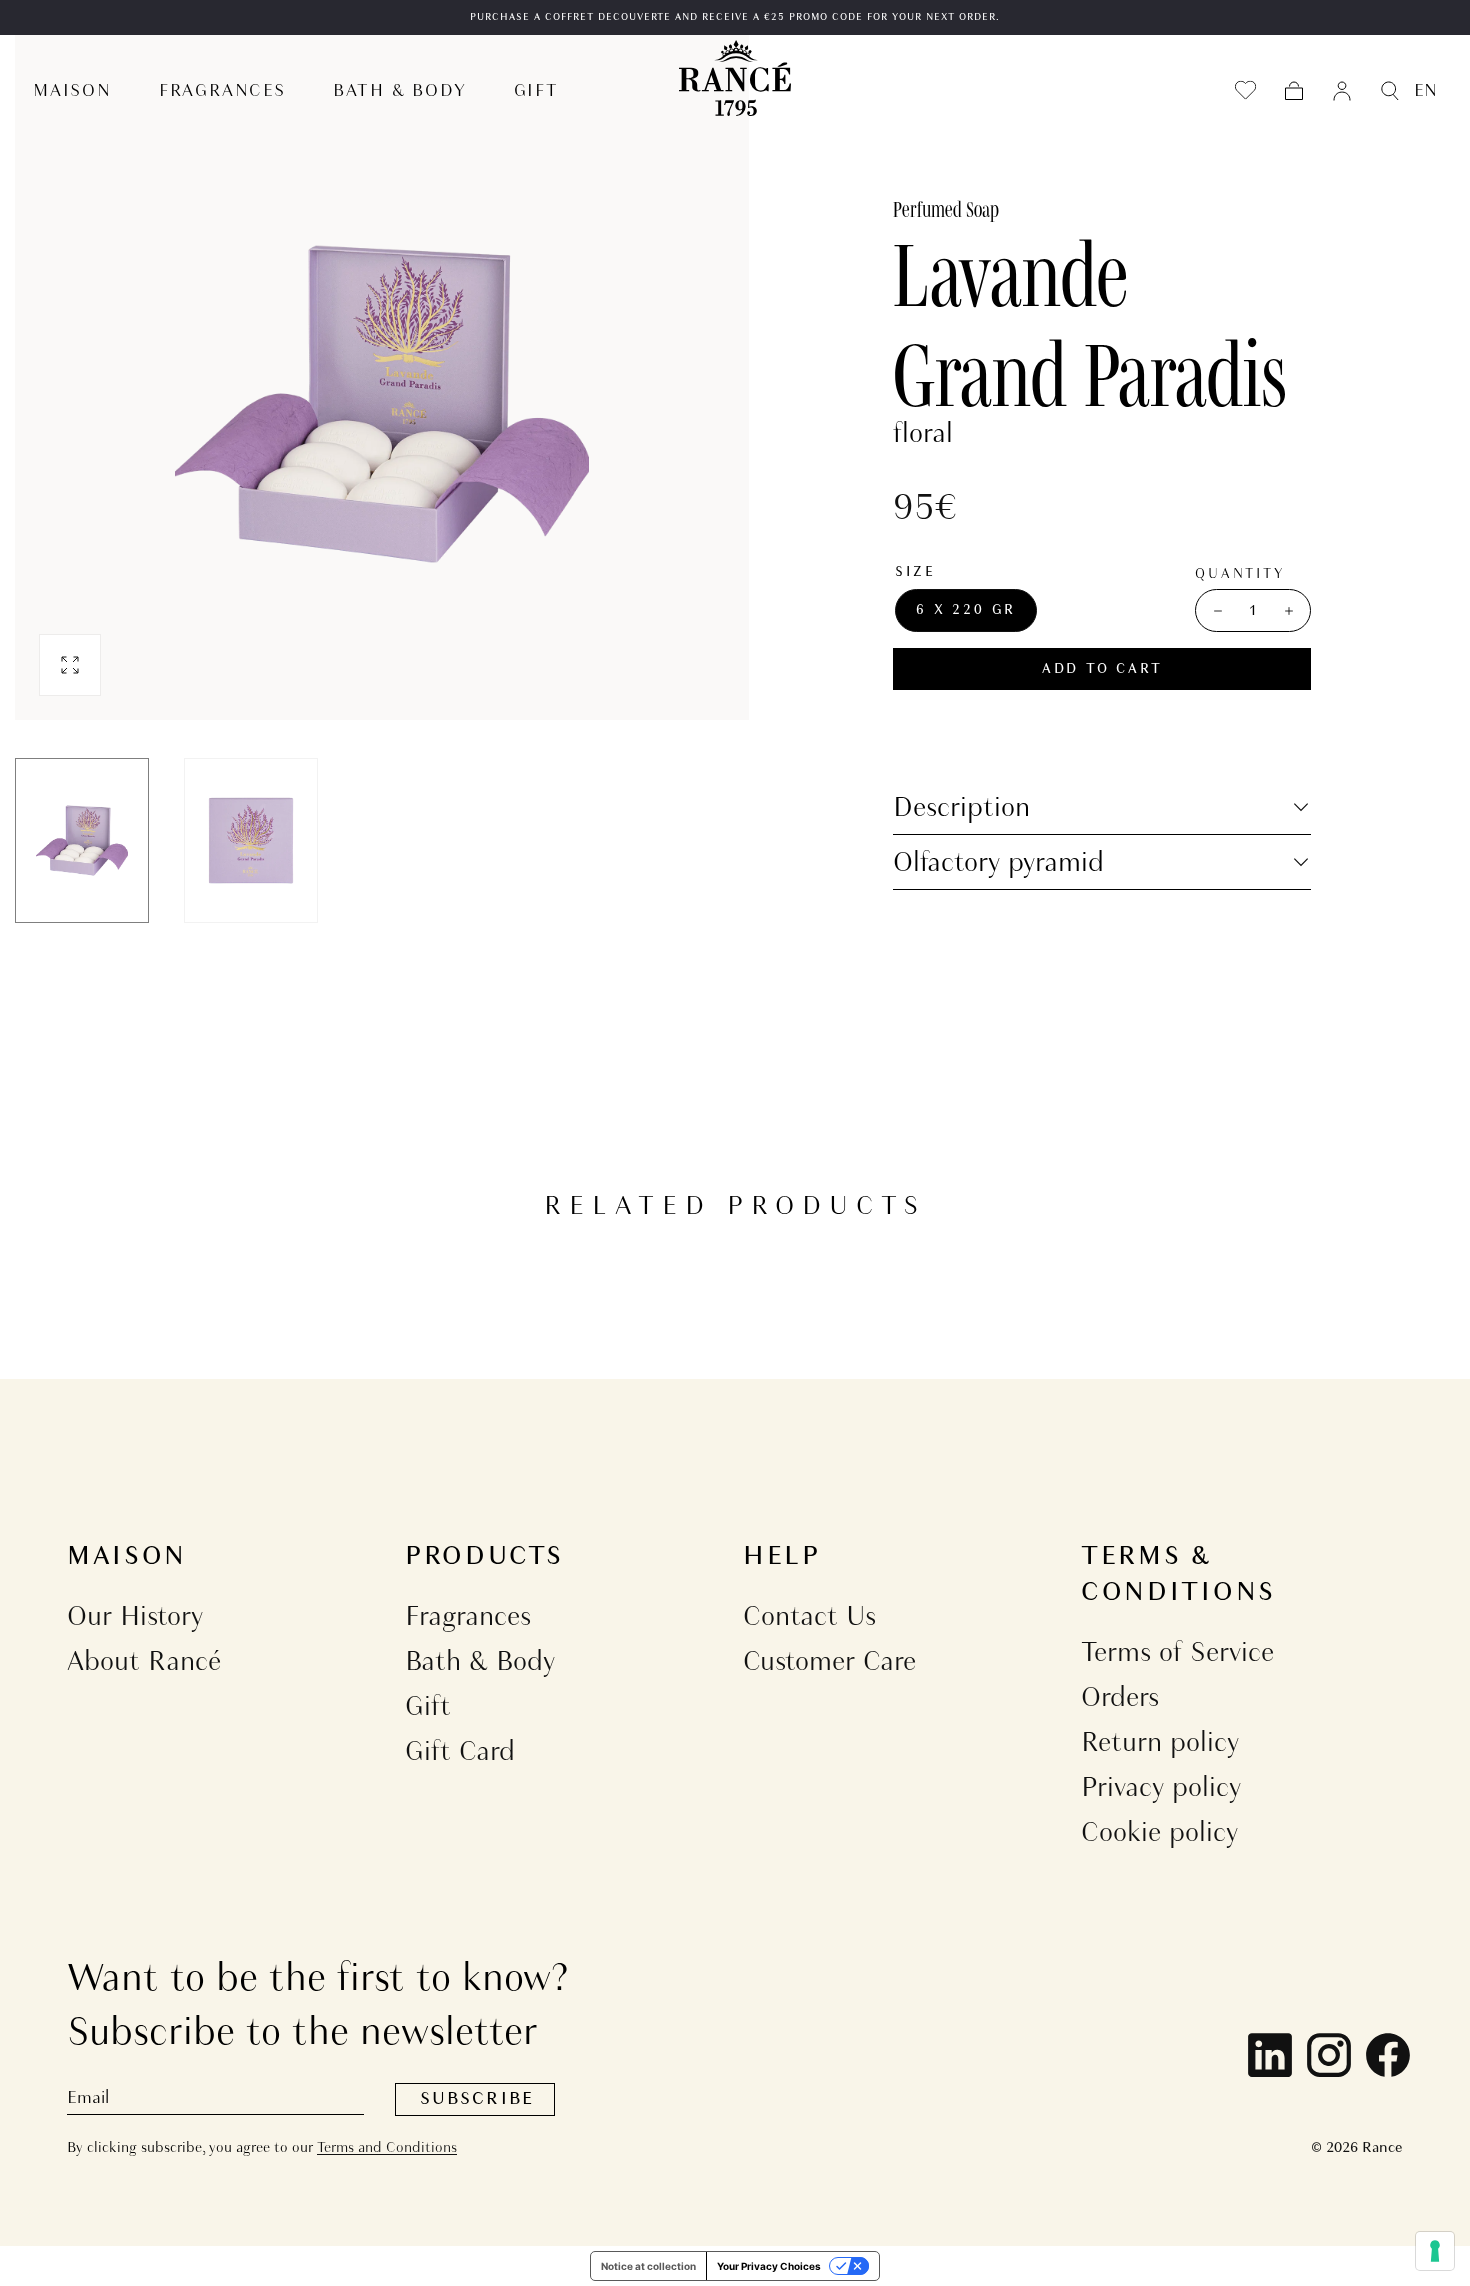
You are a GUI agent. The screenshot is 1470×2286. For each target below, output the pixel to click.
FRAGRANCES (222, 91)
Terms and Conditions (387, 2147)
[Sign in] (1342, 91)
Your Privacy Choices (769, 2266)
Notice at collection (648, 2266)
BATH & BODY (400, 91)
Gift (428, 1705)
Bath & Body (480, 1660)
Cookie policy (1159, 1831)
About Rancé (144, 1660)
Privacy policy (1161, 1786)
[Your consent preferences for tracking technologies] (1435, 2251)
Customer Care (829, 1660)
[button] (1294, 91)
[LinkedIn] (1270, 2055)
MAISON (72, 91)
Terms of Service (1177, 1651)
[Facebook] (1388, 2055)
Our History (135, 1615)
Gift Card (460, 1750)
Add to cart (1102, 669)
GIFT (536, 91)
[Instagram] (1329, 2055)
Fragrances (468, 1615)
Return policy (1160, 1741)
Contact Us (809, 1615)
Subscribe (477, 2098)
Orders (1120, 1696)
